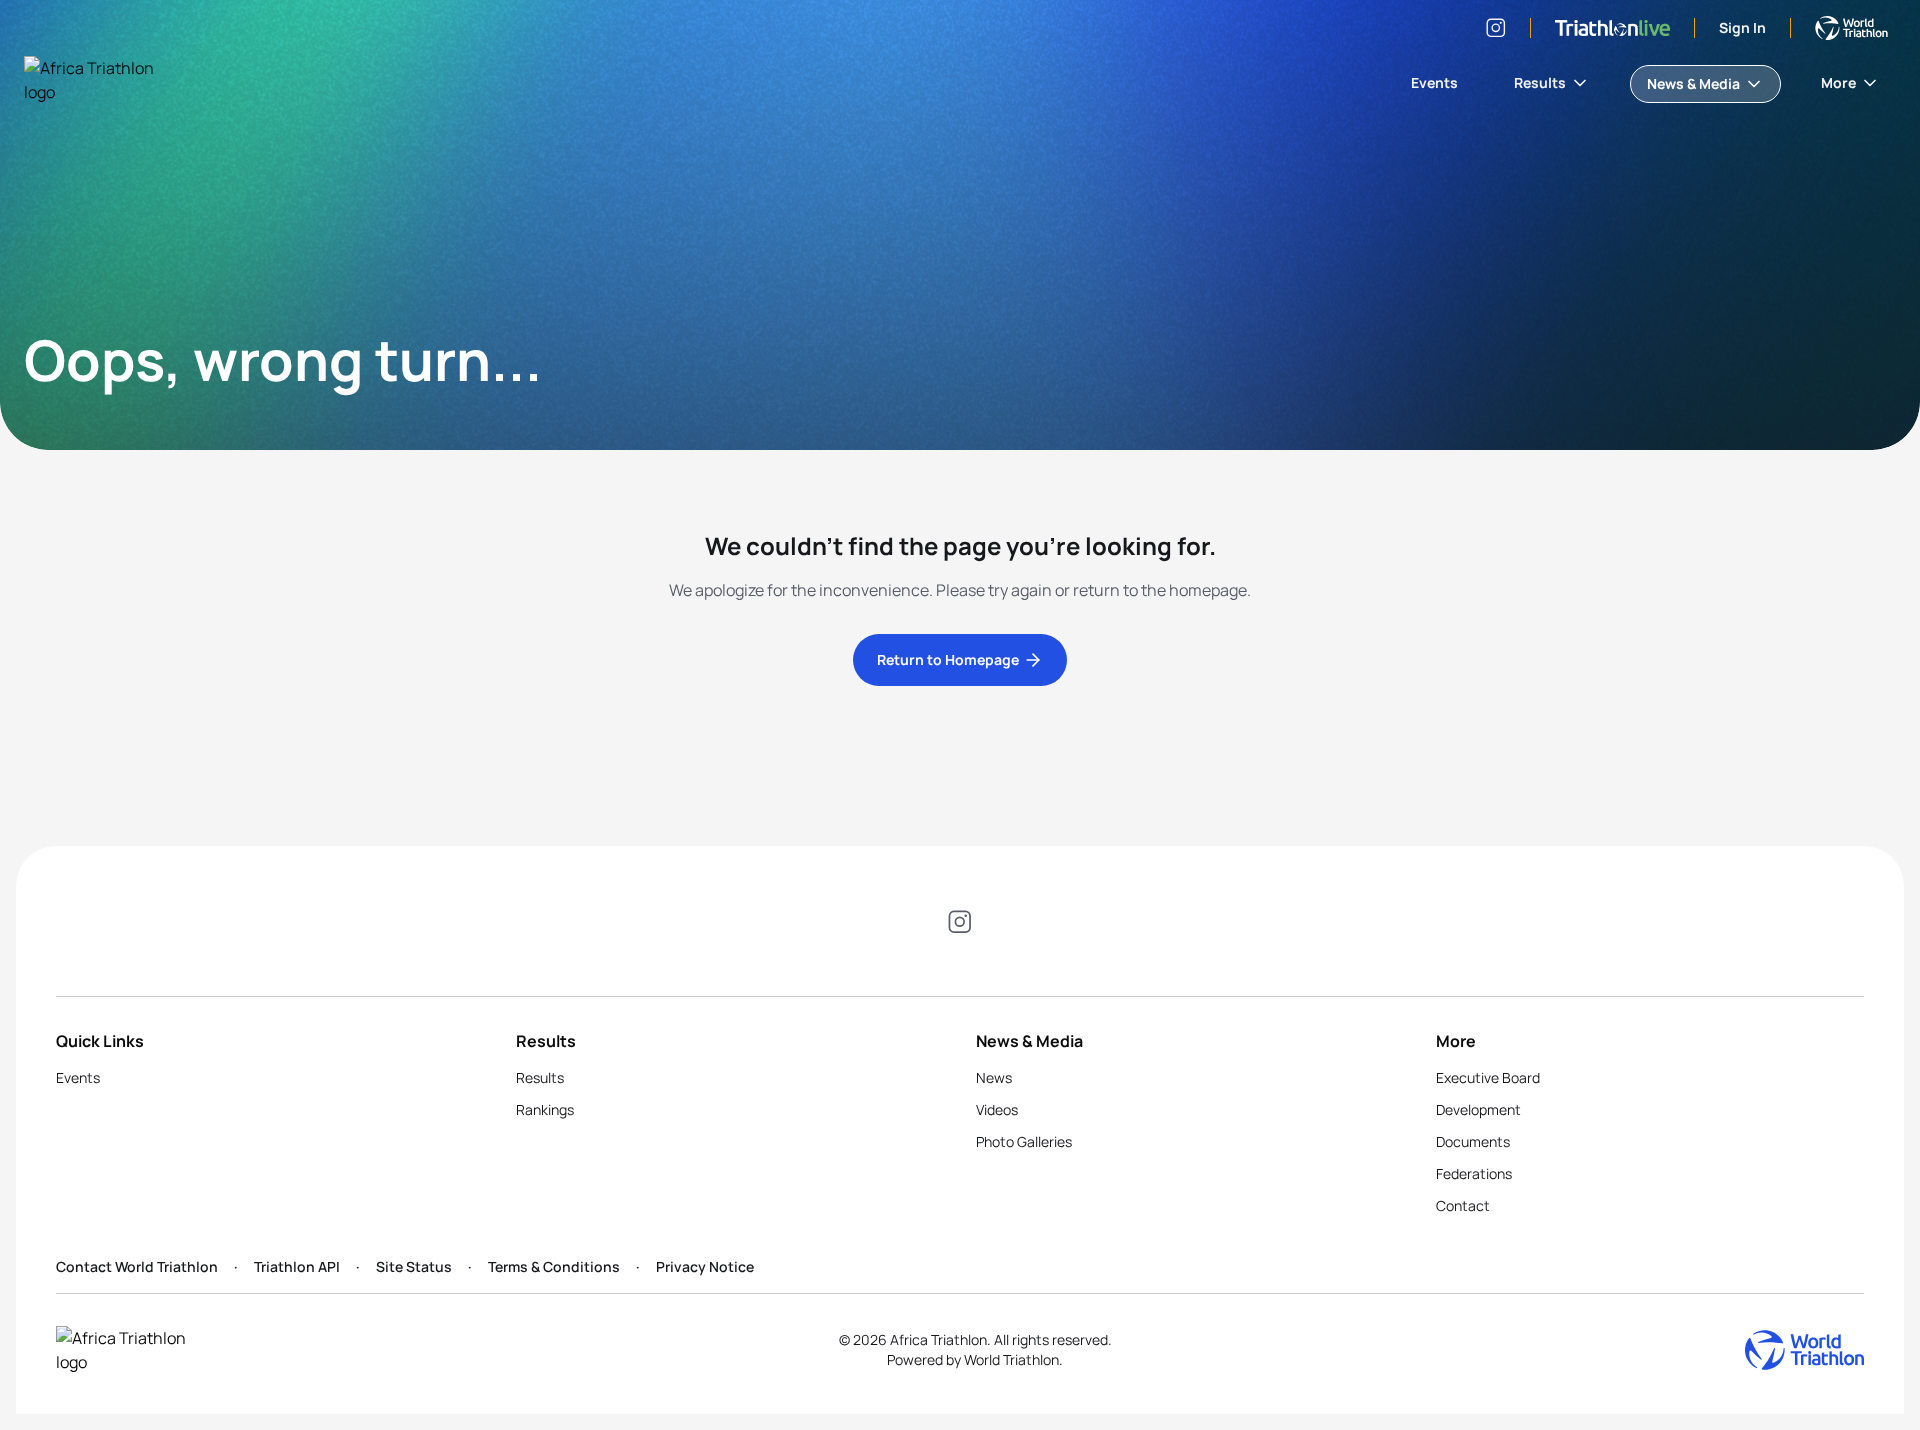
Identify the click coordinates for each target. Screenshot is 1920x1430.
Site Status (414, 1266)
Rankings (545, 1109)
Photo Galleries (1024, 1141)
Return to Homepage (948, 659)
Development (1478, 1109)
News (994, 1077)
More (1838, 82)
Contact (1463, 1205)
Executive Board (1488, 1077)
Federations (1474, 1173)
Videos (997, 1109)
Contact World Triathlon (137, 1266)
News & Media (1693, 83)
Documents (1473, 1141)
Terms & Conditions (554, 1266)
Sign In (1742, 27)
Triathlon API (297, 1266)
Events (1434, 82)
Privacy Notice (705, 1266)
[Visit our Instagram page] (1496, 28)
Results (1540, 82)
